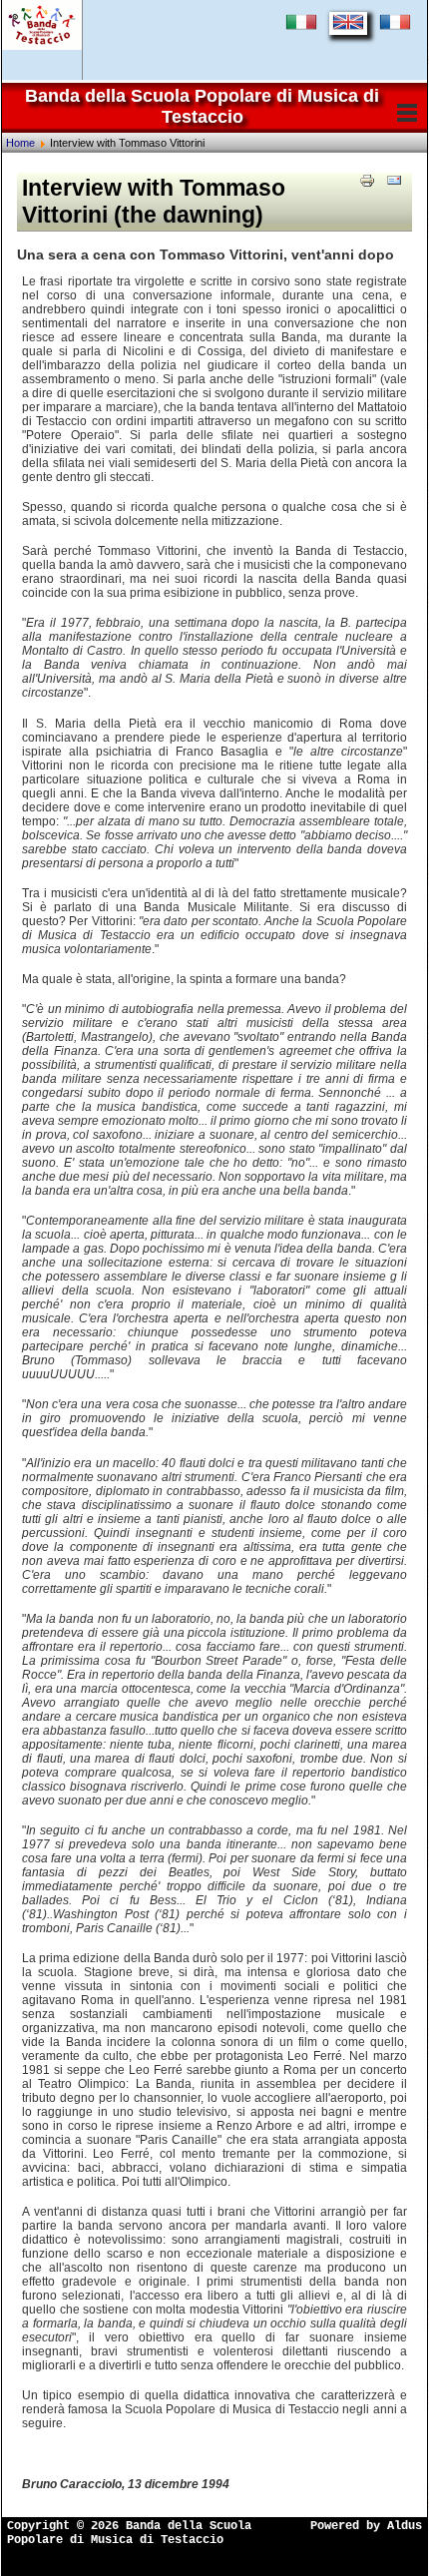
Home (20, 143)
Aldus (405, 2526)
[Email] (394, 180)
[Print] (367, 180)
